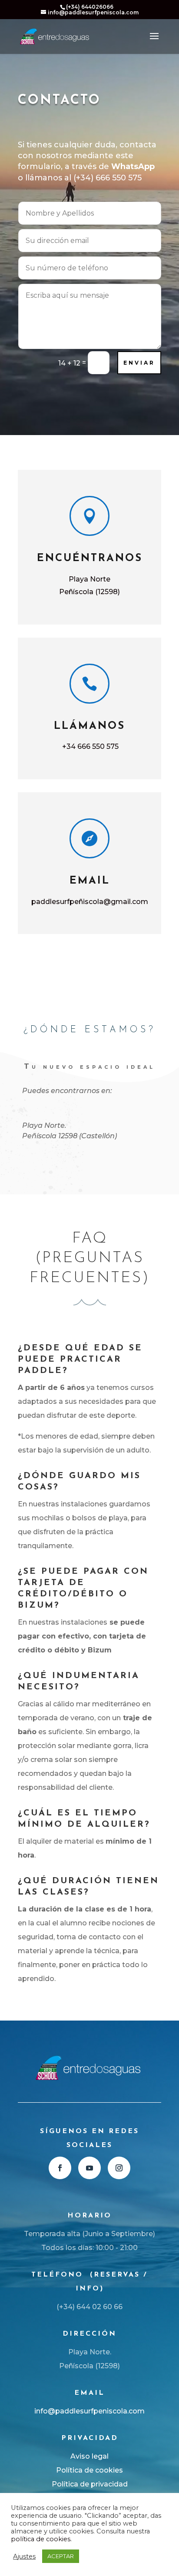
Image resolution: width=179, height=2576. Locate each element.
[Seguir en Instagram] (119, 2168)
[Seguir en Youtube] (89, 2168)
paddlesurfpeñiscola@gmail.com (90, 902)
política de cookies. (41, 2539)
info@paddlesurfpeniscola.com (89, 2411)
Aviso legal (89, 2456)
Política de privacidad (90, 2484)
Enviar (139, 363)
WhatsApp (133, 166)
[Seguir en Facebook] (60, 2168)
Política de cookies (89, 2470)
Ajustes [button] (24, 2556)
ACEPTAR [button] (61, 2556)
